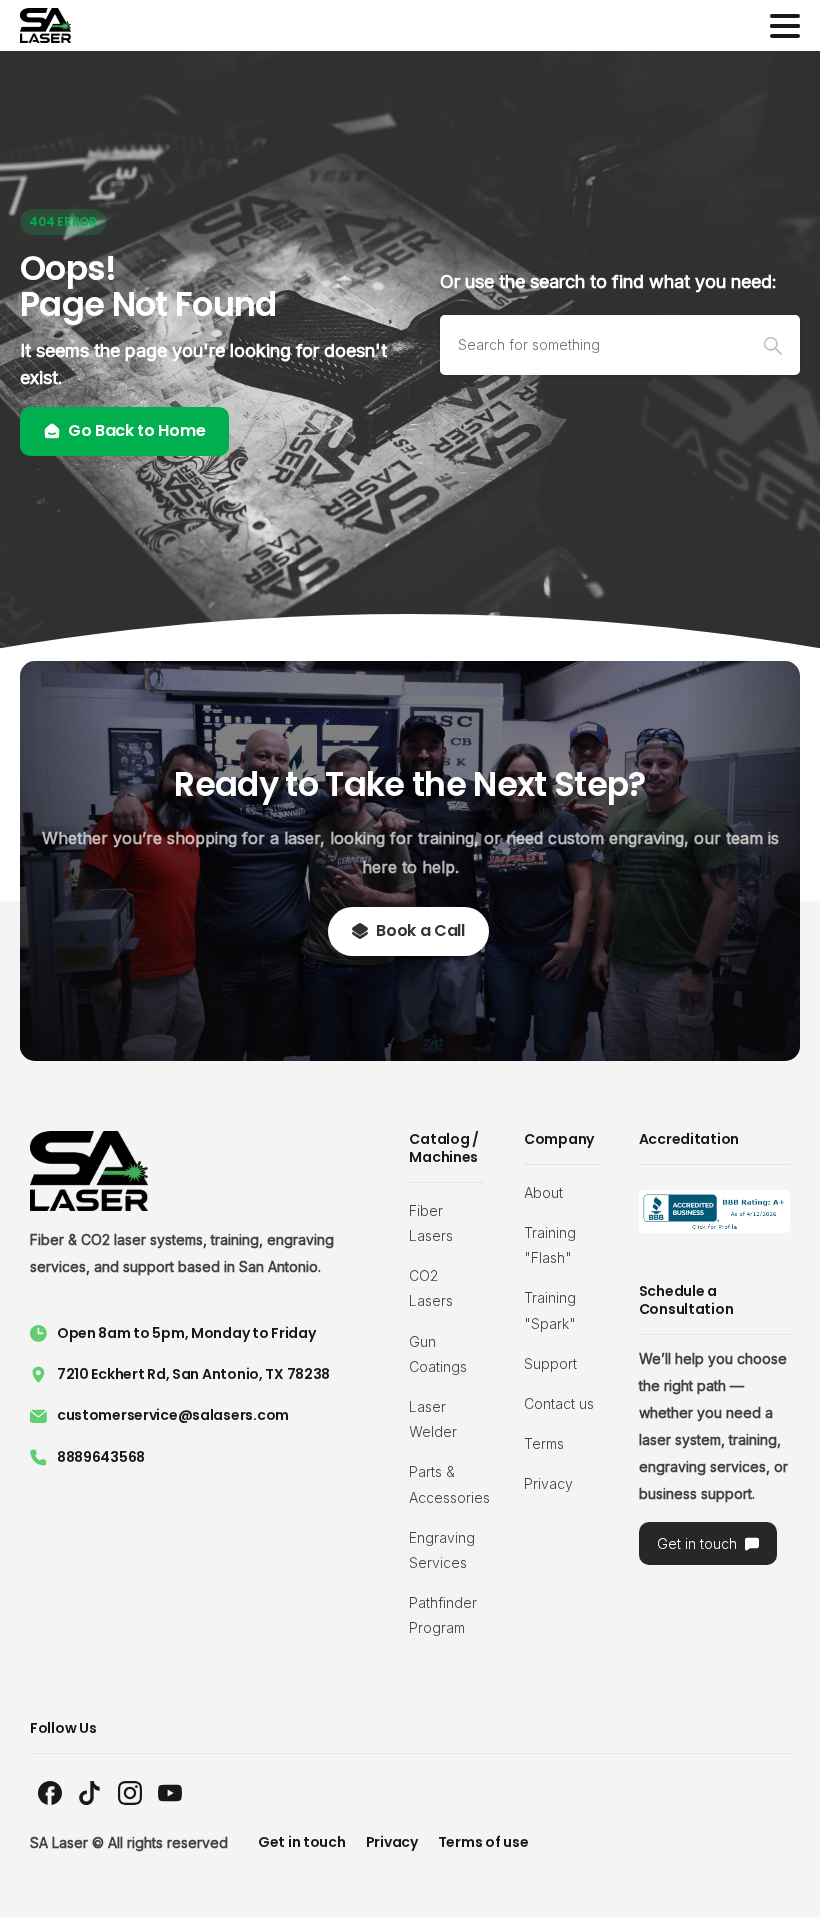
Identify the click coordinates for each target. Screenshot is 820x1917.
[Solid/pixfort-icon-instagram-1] (130, 1791)
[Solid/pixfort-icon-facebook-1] (50, 1791)
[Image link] (714, 1211)
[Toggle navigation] (785, 26)
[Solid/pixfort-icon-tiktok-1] (90, 1791)
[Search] (773, 345)
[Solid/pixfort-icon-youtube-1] (170, 1791)
